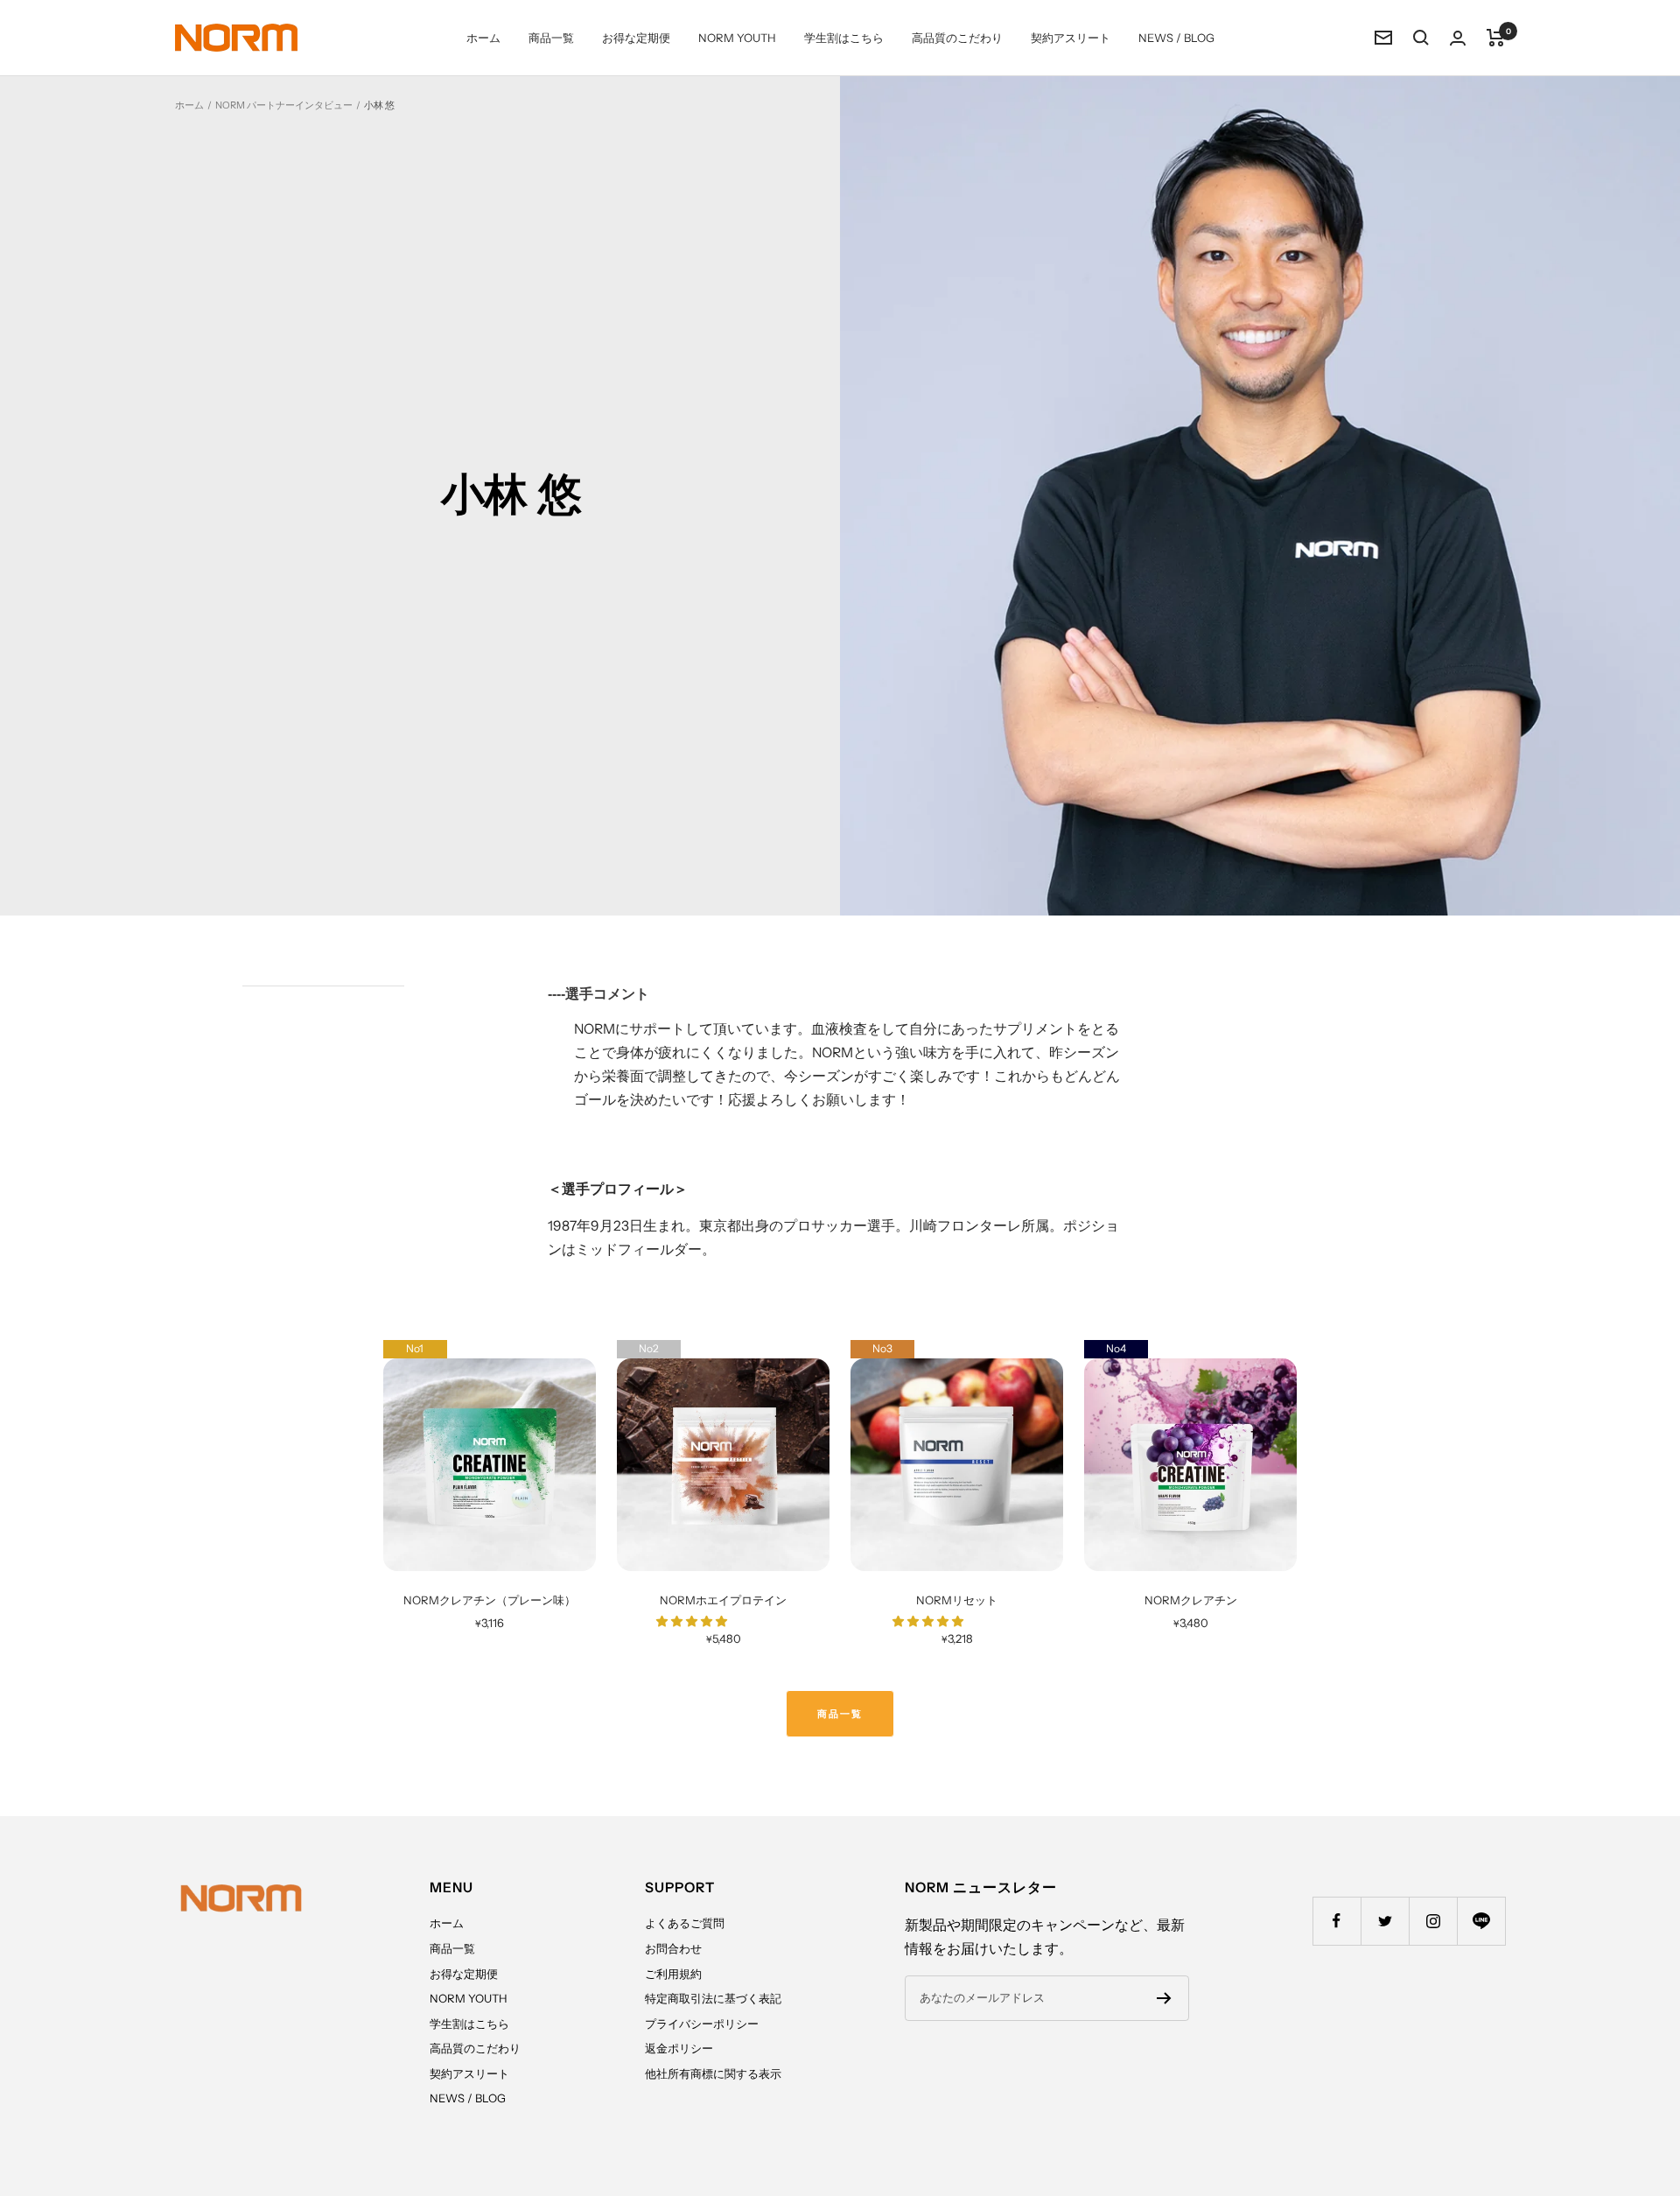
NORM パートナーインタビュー (284, 105)
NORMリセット (957, 1600)
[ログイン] (1458, 38)
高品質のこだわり (957, 38)
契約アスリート (1071, 38)
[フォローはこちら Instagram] (1433, 1921)
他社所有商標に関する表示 (713, 2073)
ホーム (483, 38)
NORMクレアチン (1191, 1600)
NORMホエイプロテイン (723, 1600)
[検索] (1421, 38)
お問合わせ (673, 1948)
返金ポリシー (679, 2048)
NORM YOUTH (737, 38)
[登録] (1164, 1998)
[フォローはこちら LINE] (1481, 1921)
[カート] (1496, 38)
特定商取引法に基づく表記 (713, 1998)
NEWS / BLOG (1176, 38)
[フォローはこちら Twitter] (1385, 1921)
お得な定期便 (636, 38)
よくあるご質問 (685, 1923)
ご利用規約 (673, 1974)
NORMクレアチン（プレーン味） (490, 1600)
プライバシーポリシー (702, 2024)
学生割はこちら (844, 38)
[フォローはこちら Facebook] (1337, 1921)
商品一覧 (551, 38)
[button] (693, 1621)
